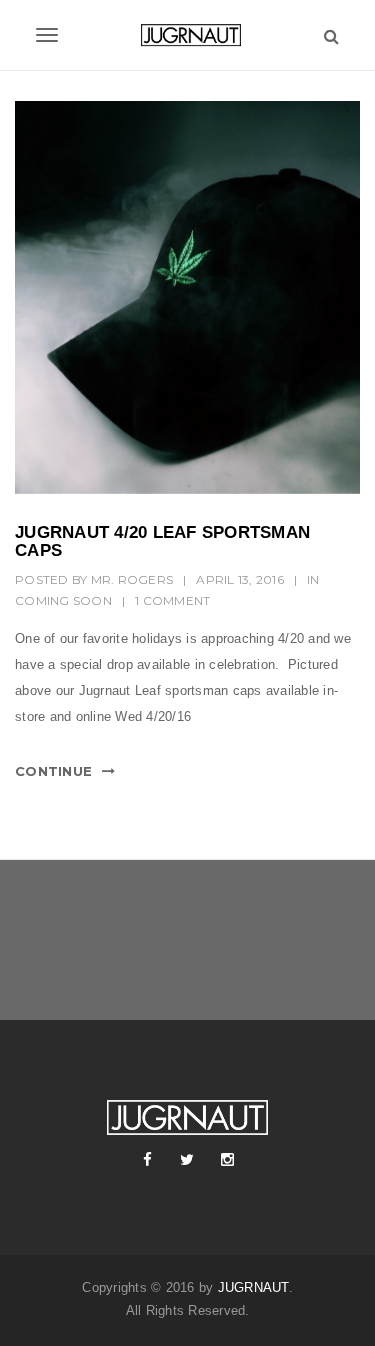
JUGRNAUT (253, 1287)
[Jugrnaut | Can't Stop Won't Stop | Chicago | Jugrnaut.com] (187, 35)
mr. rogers (132, 579)
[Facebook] (148, 1160)
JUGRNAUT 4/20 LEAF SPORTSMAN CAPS (162, 542)
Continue (53, 771)
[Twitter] (188, 1160)
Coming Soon (63, 600)
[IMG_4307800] (187, 297)
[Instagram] (228, 1160)
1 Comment (172, 600)
